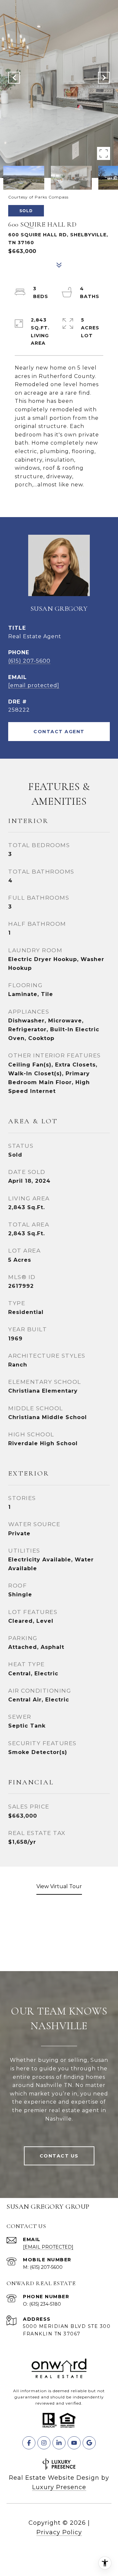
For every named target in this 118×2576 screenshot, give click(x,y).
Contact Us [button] (59, 2156)
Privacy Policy (59, 2532)
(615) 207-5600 (29, 661)
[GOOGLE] (89, 2443)
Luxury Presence (59, 2487)
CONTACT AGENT (59, 732)
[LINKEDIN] (59, 2443)
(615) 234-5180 (45, 2304)
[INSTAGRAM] (44, 2443)
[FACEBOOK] (29, 2443)
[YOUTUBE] (74, 2443)
